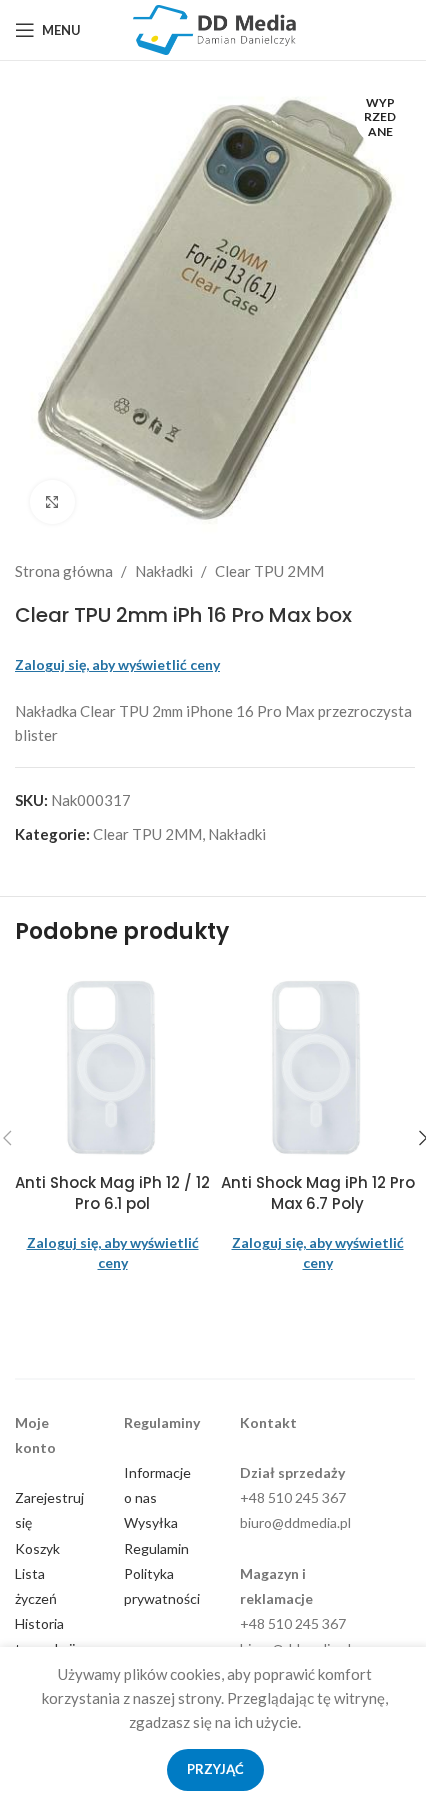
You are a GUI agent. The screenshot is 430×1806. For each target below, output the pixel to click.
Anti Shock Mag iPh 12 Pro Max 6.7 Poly (318, 1193)
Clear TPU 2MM (269, 571)
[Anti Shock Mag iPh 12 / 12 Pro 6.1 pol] (112, 1065)
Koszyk (37, 1548)
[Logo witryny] (215, 28)
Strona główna (64, 571)
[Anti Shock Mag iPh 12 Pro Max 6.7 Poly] (317, 1065)
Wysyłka (151, 1522)
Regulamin (156, 1548)
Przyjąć (215, 1769)
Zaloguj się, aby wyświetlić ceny (117, 664)
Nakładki (164, 571)
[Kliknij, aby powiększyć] (52, 502)
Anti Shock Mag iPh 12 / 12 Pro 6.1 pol (112, 1193)
